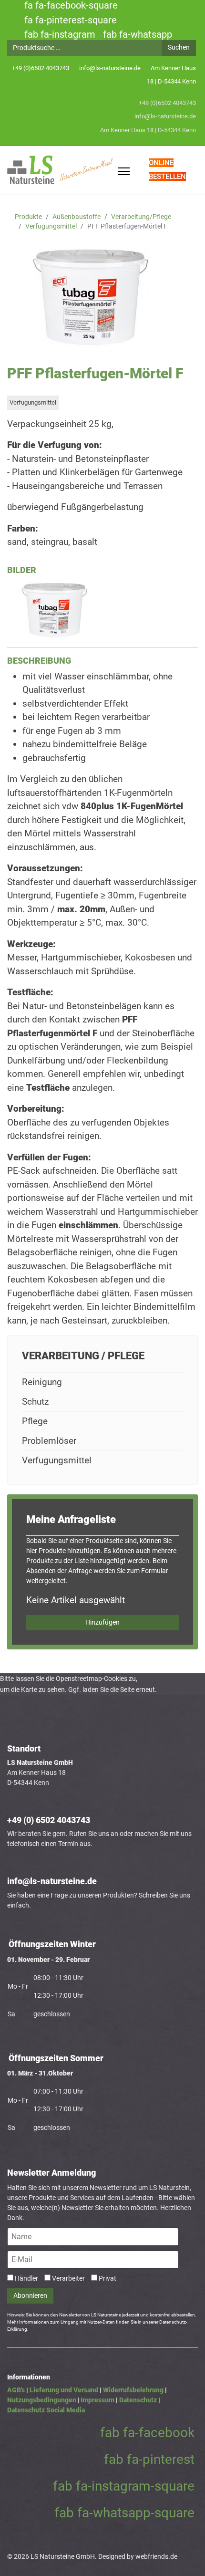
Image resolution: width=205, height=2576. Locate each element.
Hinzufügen (102, 1622)
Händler (26, 2278)
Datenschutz (138, 2400)
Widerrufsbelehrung (133, 2390)
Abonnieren (30, 2296)
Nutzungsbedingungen (42, 2400)
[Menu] (124, 172)
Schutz (35, 1402)
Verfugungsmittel (33, 402)
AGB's (16, 2390)
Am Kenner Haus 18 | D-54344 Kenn (148, 130)
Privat (108, 2278)
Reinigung (42, 1382)
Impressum (97, 2400)
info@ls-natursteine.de (110, 68)
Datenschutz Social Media (46, 2410)
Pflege (35, 1421)
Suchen (179, 47)
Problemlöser (49, 1441)
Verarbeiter (68, 2278)
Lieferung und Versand (64, 2390)
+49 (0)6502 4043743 (41, 68)
